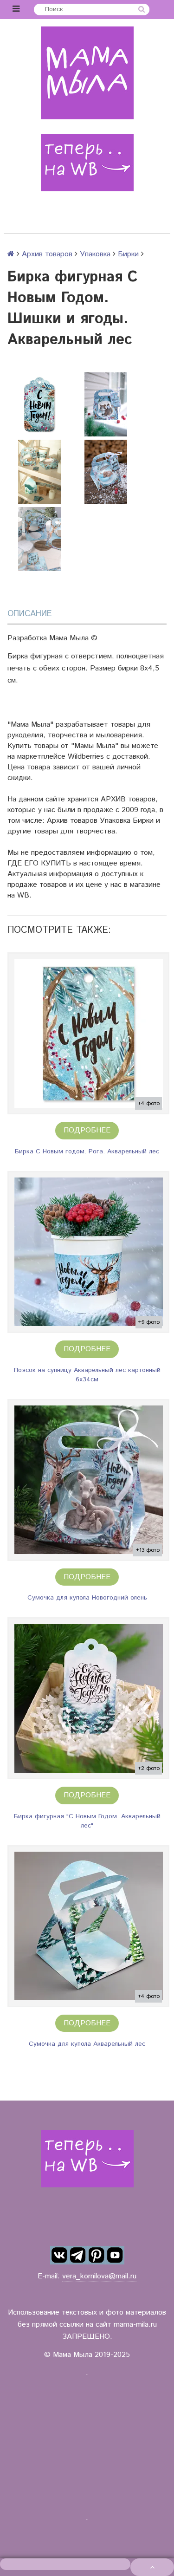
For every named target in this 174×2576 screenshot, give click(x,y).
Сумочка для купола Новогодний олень (87, 1598)
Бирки (128, 254)
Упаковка (95, 254)
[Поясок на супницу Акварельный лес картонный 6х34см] (88, 1252)
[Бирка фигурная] (88, 1698)
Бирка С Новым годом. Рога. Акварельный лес (87, 1151)
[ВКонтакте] (59, 2255)
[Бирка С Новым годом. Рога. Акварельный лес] (88, 1033)
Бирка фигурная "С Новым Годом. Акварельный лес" (87, 1821)
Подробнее (87, 1130)
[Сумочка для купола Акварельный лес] (88, 1926)
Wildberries (86, 757)
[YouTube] (115, 2255)
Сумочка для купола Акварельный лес (87, 2044)
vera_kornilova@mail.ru (99, 2276)
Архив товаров (47, 254)
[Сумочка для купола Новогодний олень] (88, 1480)
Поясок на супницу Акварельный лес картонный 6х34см (87, 1375)
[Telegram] (78, 2255)
